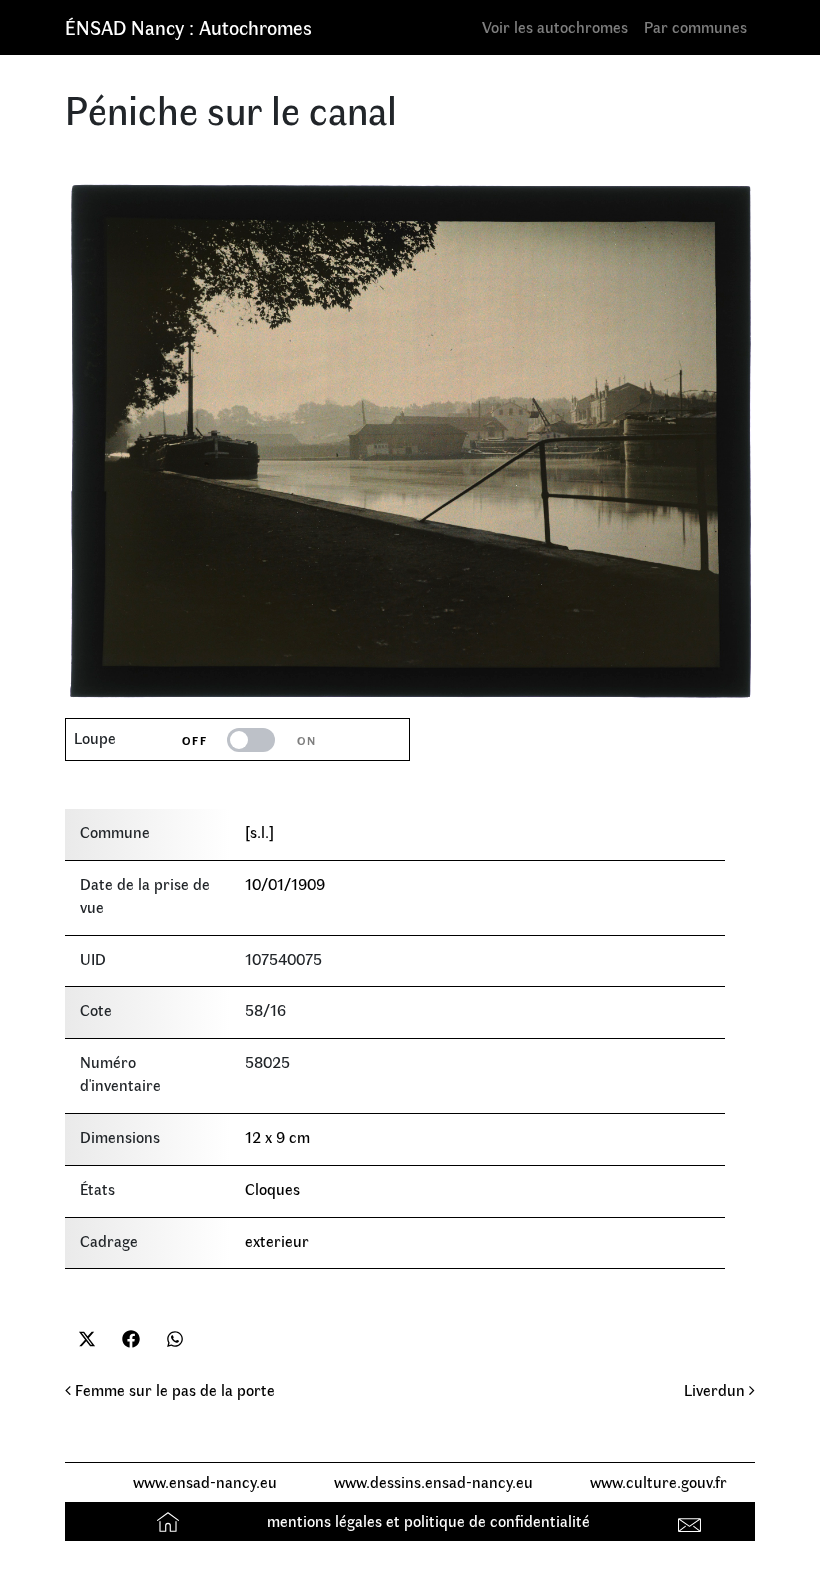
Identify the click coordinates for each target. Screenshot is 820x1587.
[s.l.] (259, 831)
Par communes (695, 26)
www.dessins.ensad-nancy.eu (433, 1481)
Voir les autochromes (555, 26)
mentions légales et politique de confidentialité (428, 1520)
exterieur (277, 1240)
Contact (692, 1520)
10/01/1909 (285, 883)
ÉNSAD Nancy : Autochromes (188, 26)
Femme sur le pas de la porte (173, 1389)
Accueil (170, 1520)
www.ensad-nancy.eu (205, 1481)
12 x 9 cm (277, 1136)
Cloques (272, 1188)
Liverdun (716, 1389)
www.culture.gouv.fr (658, 1481)
